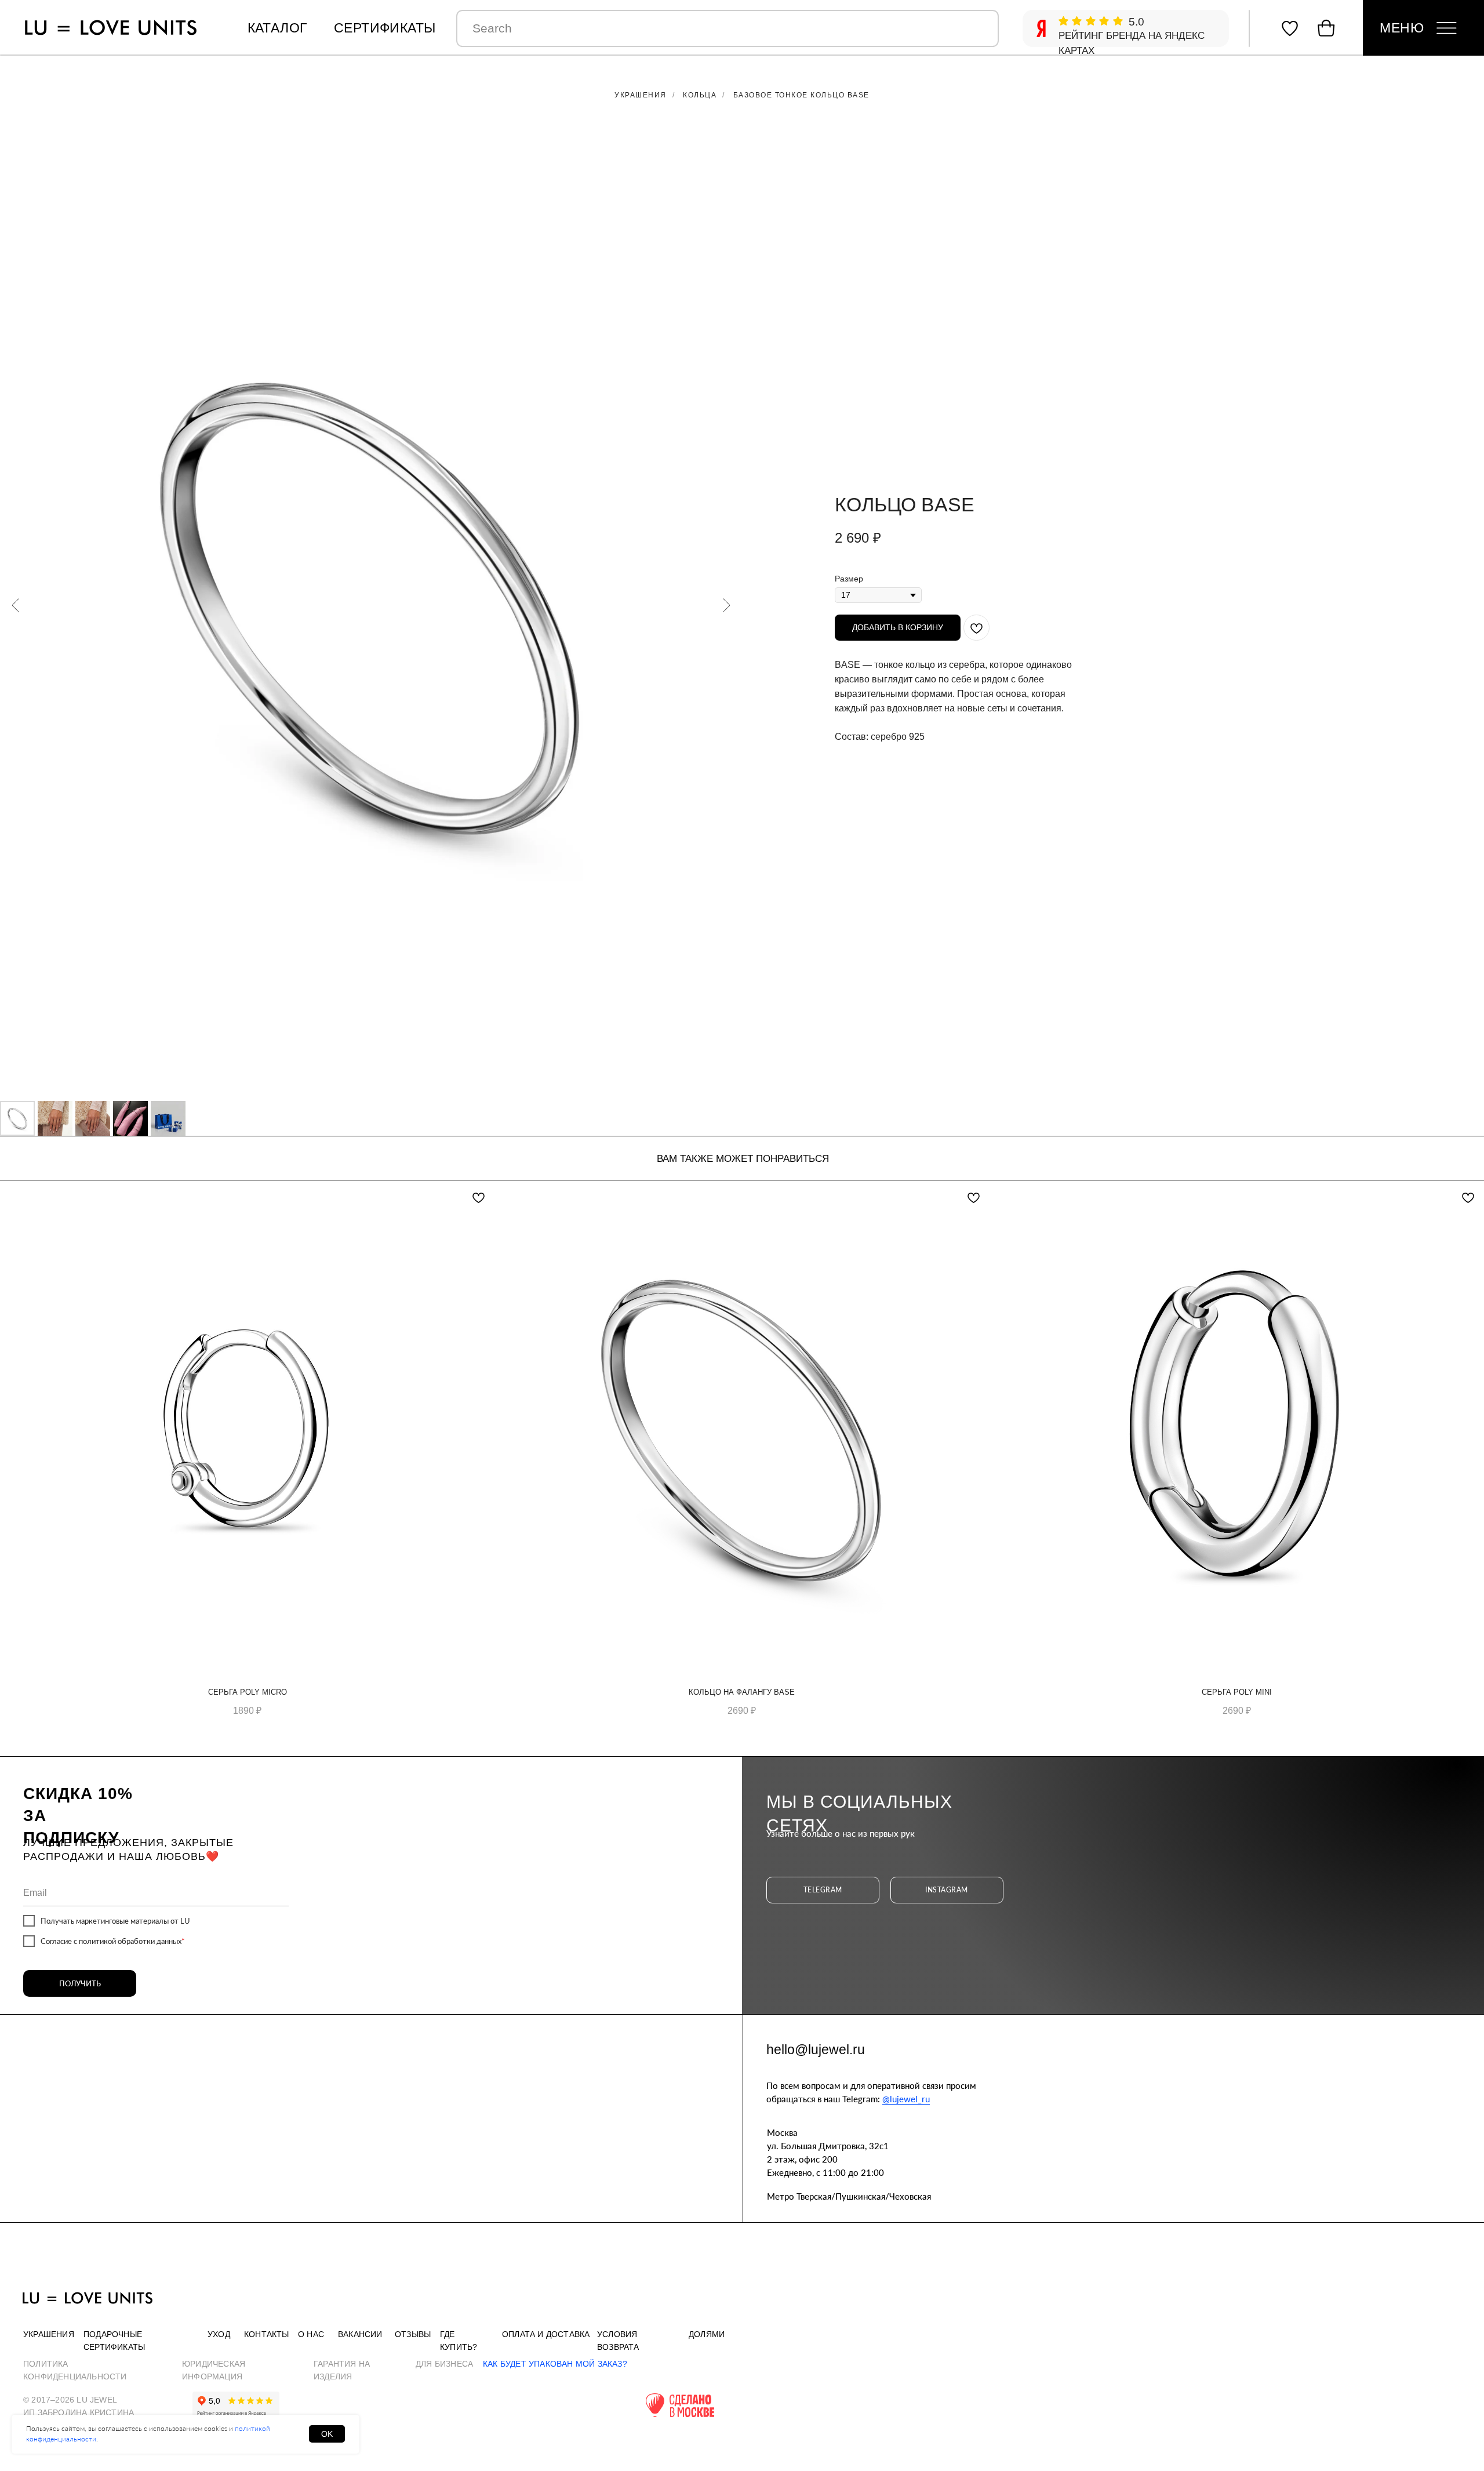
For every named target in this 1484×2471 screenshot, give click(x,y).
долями (707, 2334)
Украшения (641, 95)
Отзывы (413, 2334)
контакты (267, 2334)
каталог (277, 28)
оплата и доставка (546, 2334)
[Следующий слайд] (727, 605)
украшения (49, 2334)
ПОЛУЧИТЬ (80, 1983)
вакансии (360, 2334)
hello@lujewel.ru (816, 2050)
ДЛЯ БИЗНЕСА (444, 2364)
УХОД (219, 2334)
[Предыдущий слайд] (15, 605)
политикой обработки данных (130, 1941)
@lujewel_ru (906, 2099)
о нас (311, 2334)
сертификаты (385, 28)
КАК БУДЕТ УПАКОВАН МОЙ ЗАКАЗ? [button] (555, 2364)
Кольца (700, 95)
